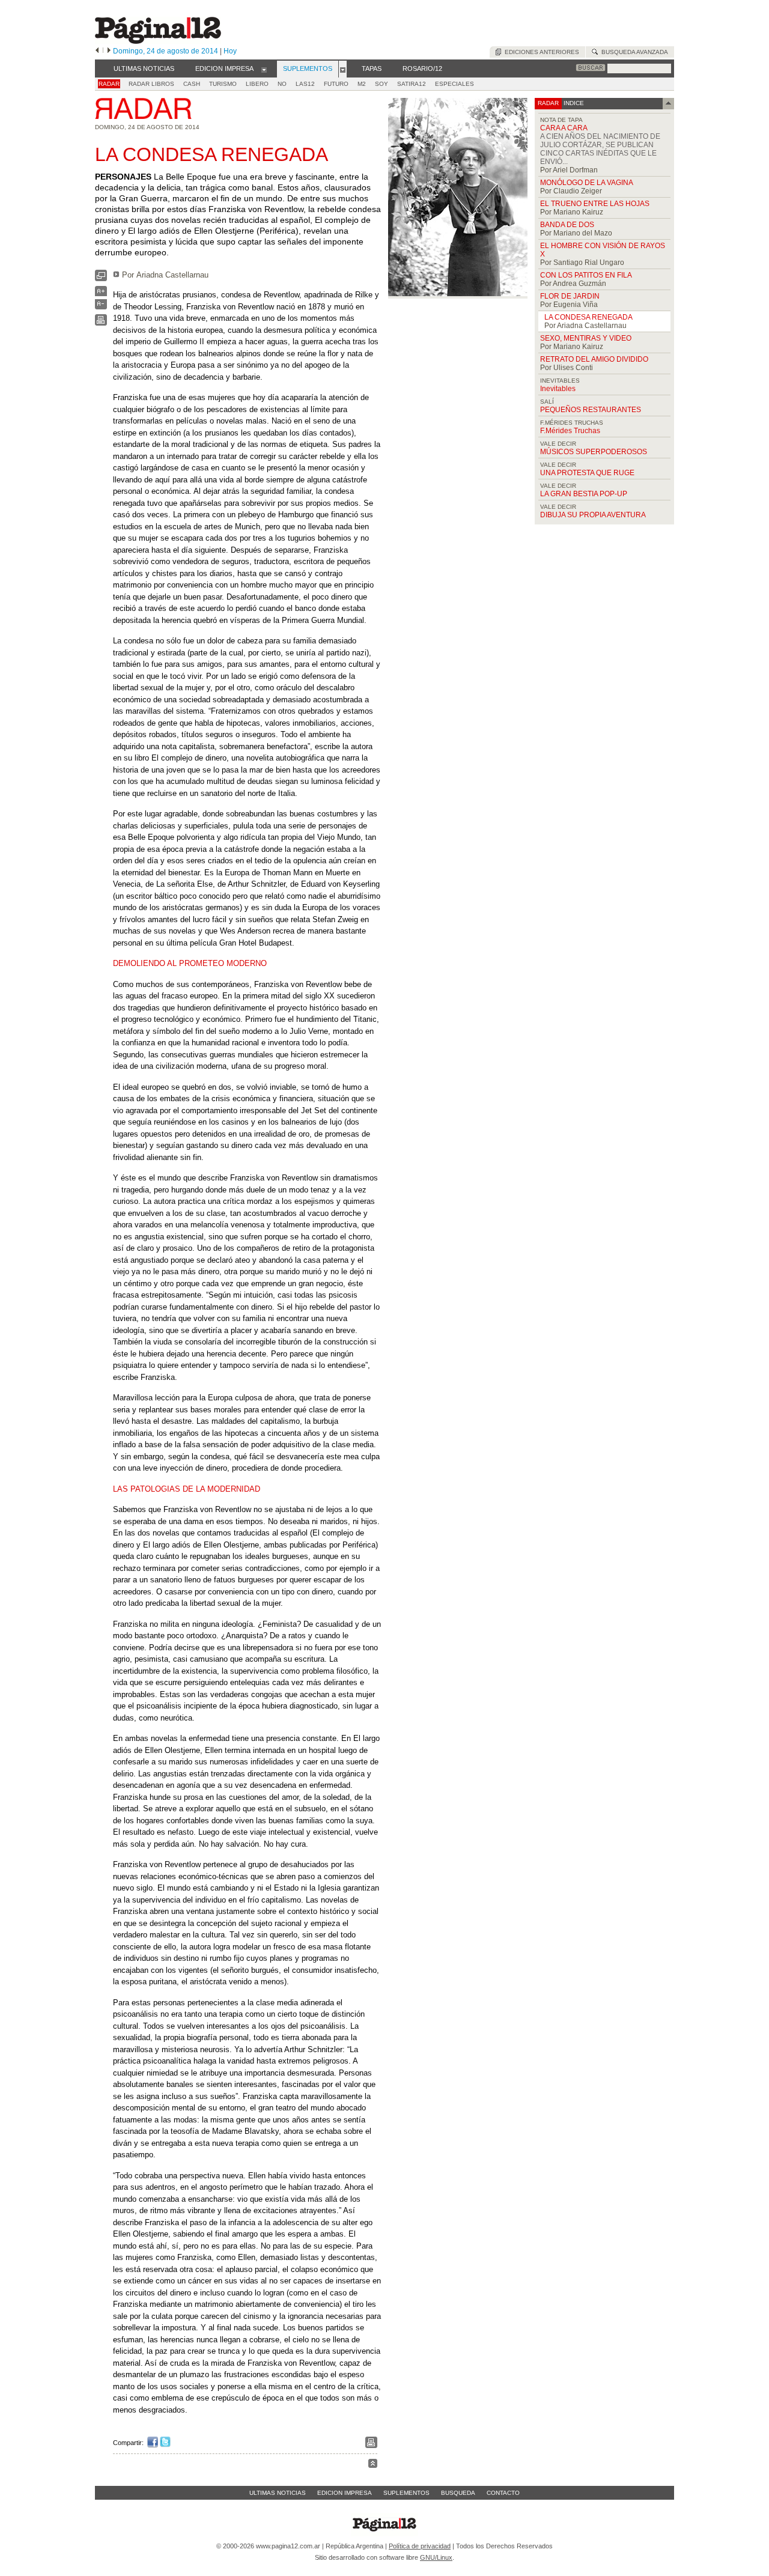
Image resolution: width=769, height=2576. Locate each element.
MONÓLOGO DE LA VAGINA (587, 183)
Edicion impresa (345, 2493)
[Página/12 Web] (158, 41)
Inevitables (558, 389)
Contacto (503, 2493)
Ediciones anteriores (540, 52)
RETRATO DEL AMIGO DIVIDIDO (594, 359)
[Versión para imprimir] (101, 323)
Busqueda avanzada (633, 52)
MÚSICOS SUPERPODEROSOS (594, 452)
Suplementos (406, 2493)
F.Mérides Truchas (570, 431)
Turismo (223, 84)
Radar (109, 84)
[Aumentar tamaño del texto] (101, 294)
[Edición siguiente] (109, 51)
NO (282, 84)
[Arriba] (373, 2465)
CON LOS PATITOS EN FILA (586, 275)
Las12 (305, 84)
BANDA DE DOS (567, 225)
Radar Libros (151, 84)
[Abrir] (264, 69)
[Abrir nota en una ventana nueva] (101, 278)
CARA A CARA (564, 128)
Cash (192, 84)
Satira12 (412, 84)
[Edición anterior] (97, 51)
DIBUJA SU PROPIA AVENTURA (593, 515)
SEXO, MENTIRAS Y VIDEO (586, 338)
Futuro (336, 84)
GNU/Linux (436, 2557)
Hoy (230, 51)
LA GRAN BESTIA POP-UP (584, 494)
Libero (257, 84)
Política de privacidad (420, 2546)
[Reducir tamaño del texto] (101, 307)
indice (573, 103)
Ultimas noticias (278, 2493)
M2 (362, 84)
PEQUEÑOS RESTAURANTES (591, 410)
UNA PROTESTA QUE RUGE (587, 473)
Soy (381, 84)
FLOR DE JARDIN (570, 296)
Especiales (454, 84)
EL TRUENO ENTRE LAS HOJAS (595, 204)
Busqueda (458, 2493)
